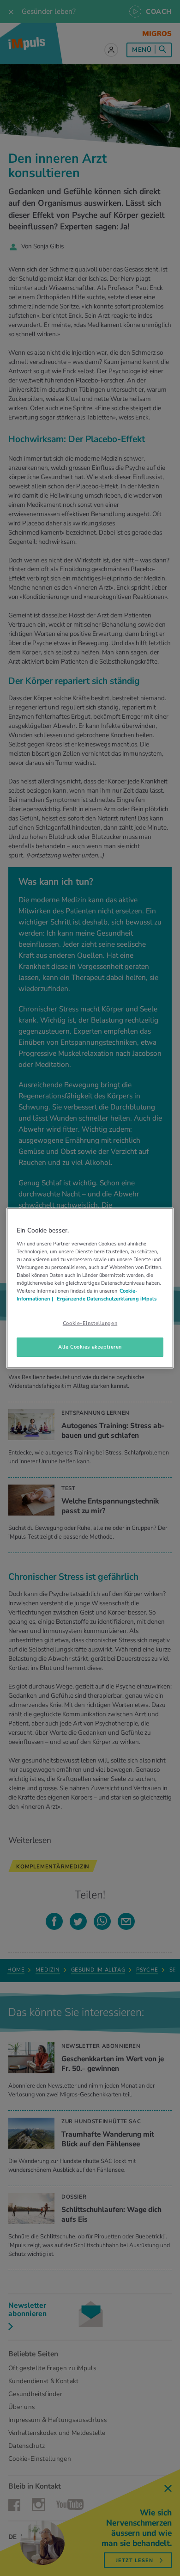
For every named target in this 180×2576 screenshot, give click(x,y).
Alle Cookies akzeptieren (90, 1347)
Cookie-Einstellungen (90, 1323)
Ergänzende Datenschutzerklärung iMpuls (106, 1299)
